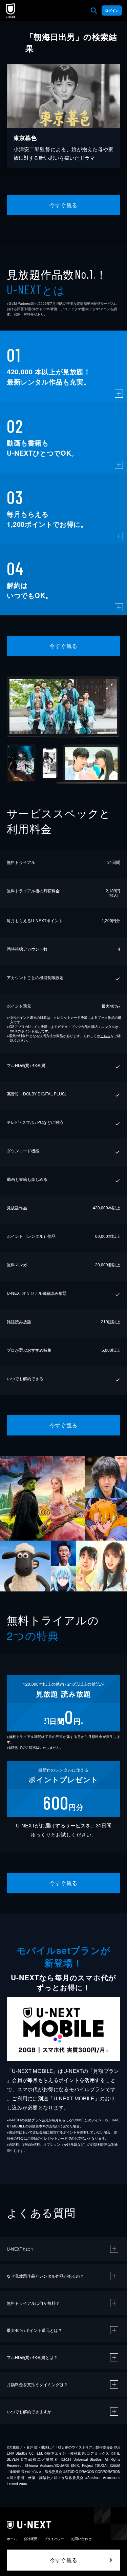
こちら (105, 1036)
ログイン (112, 11)
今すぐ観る (63, 205)
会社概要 (30, 2539)
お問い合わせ (81, 2539)
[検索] (94, 11)
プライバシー (54, 2539)
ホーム (12, 2539)
